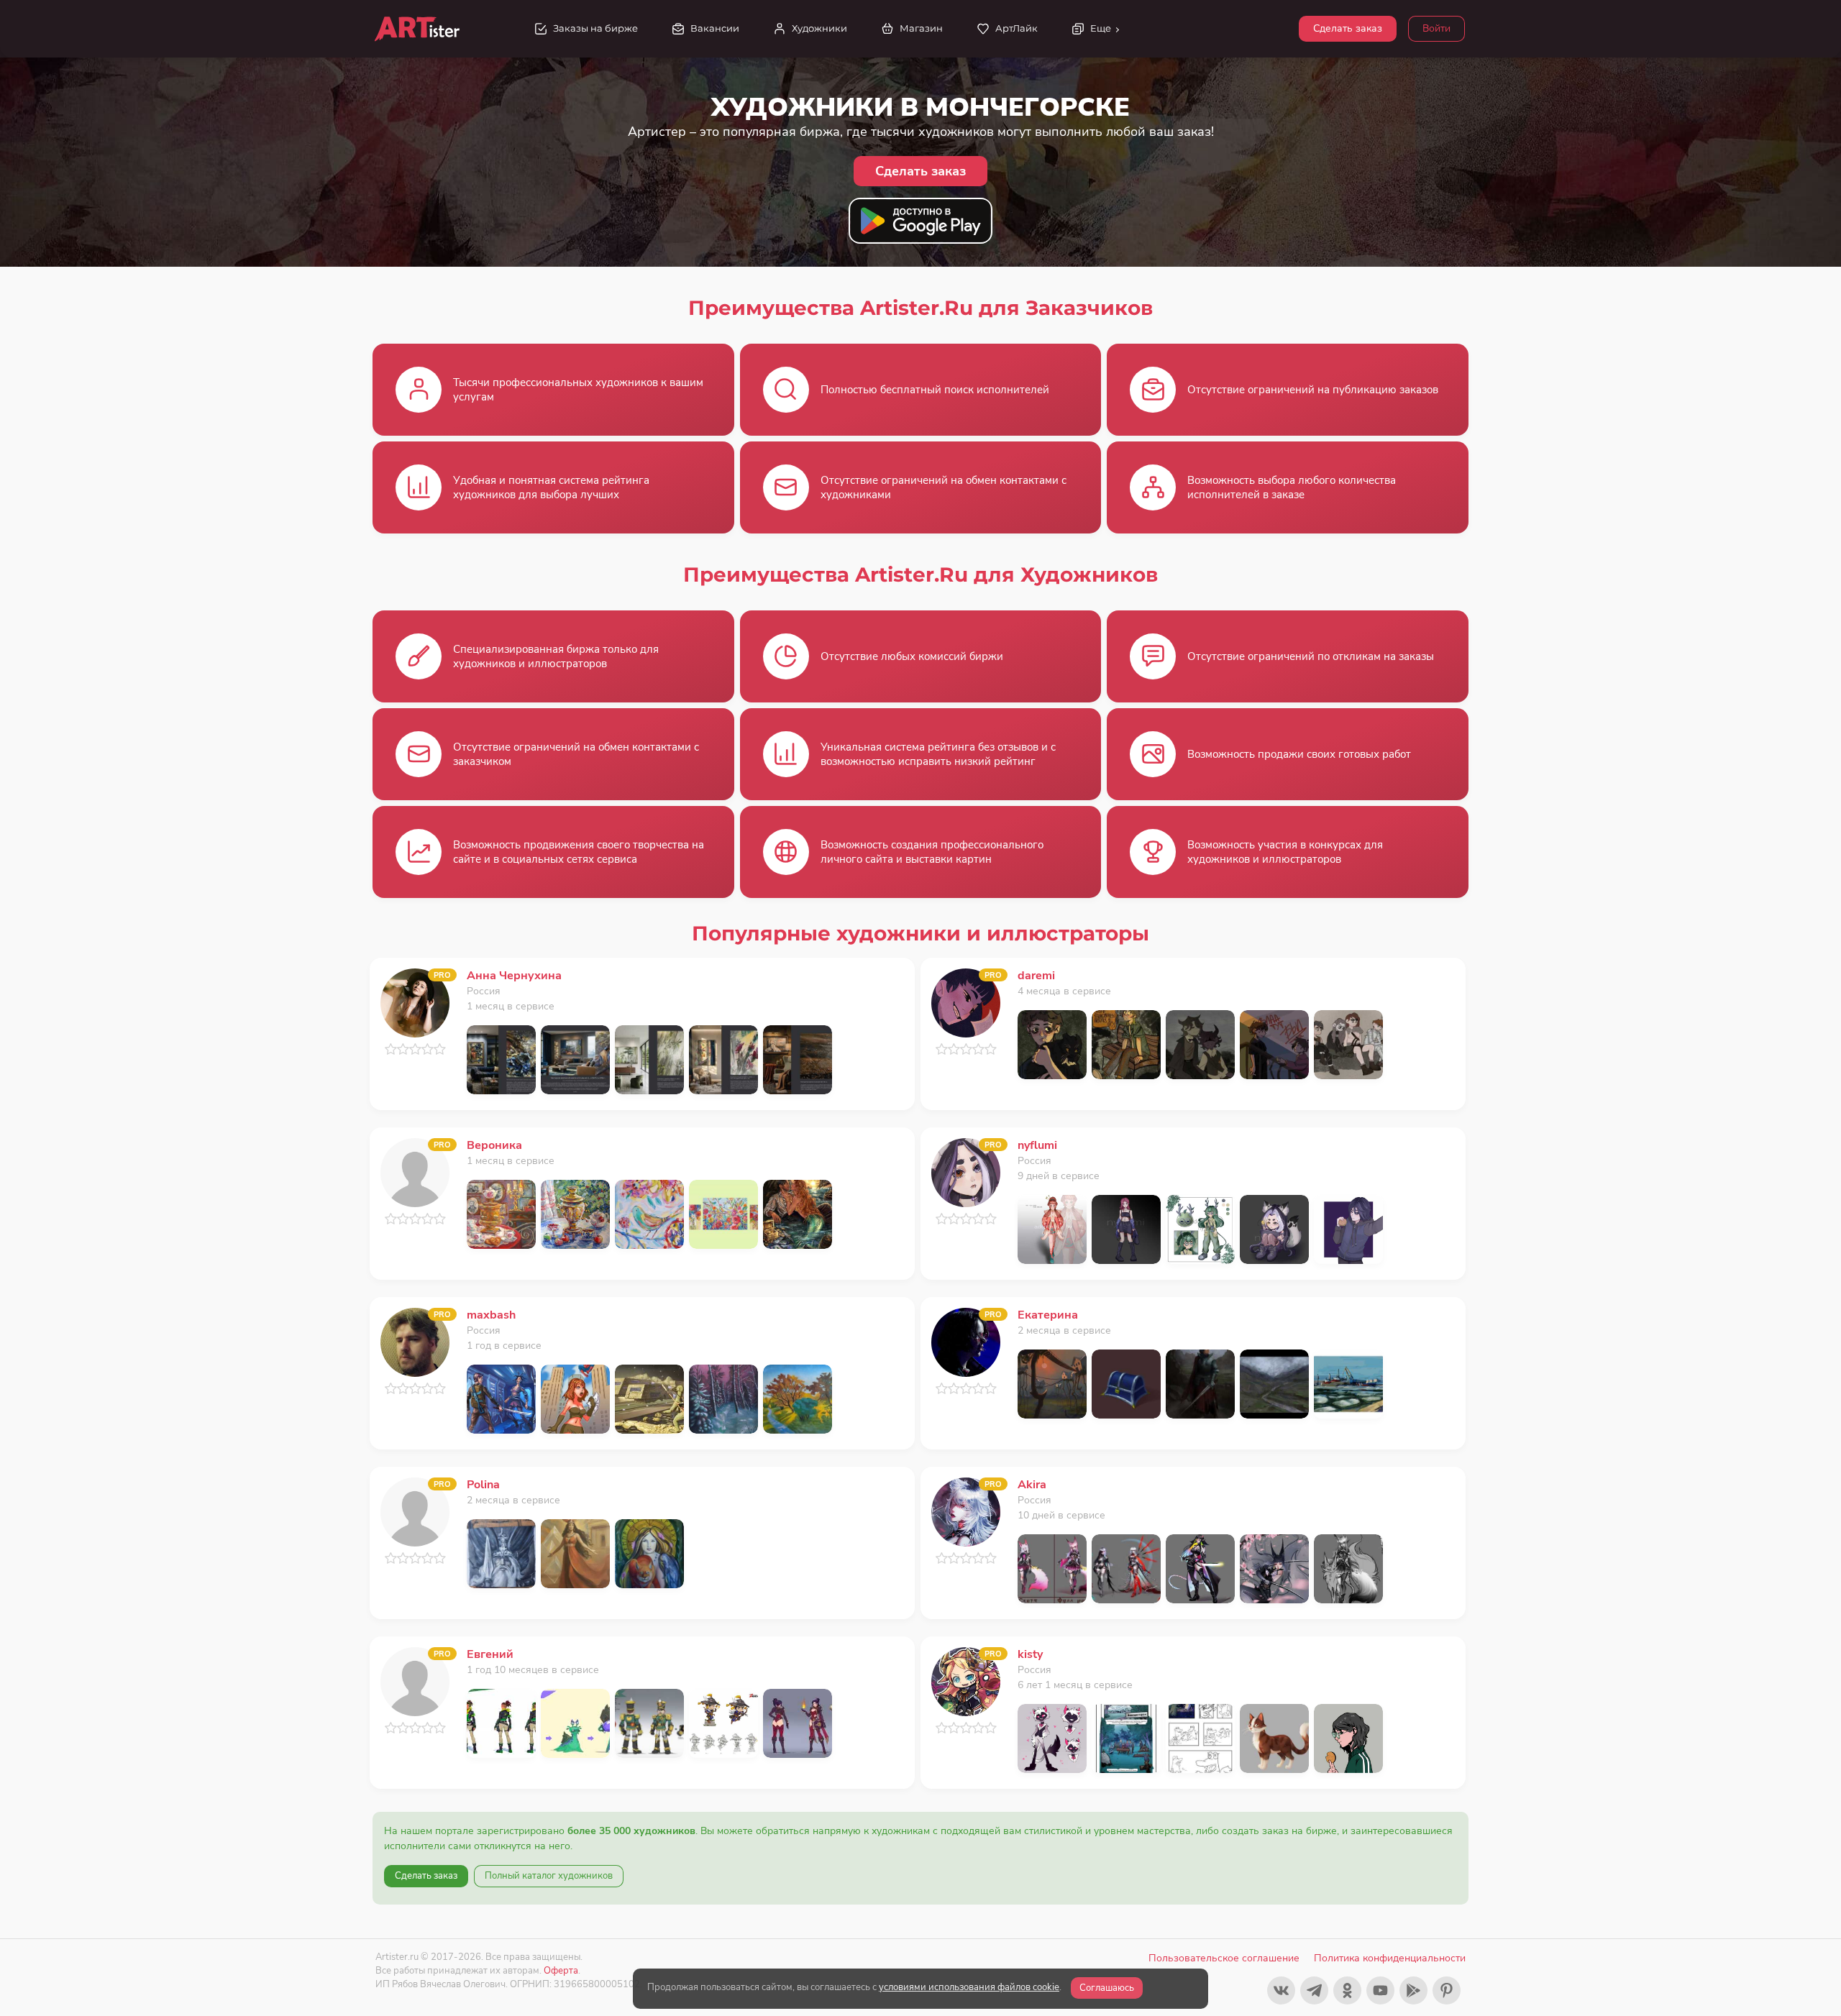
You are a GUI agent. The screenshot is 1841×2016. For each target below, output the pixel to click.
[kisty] (966, 1681)
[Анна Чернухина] (415, 1002)
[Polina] (415, 1511)
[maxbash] (415, 1341)
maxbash (491, 1315)
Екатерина (1048, 1315)
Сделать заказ (1348, 28)
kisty (1030, 1654)
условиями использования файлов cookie (969, 1987)
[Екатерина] (966, 1341)
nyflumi (1037, 1145)
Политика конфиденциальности (1390, 1958)
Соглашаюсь (1107, 1988)
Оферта (561, 1970)
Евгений (490, 1654)
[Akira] (966, 1511)
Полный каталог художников (549, 1876)
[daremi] (966, 1002)
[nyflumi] (966, 1172)
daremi (1036, 976)
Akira (1032, 1485)
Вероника (494, 1145)
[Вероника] (415, 1172)
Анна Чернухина (514, 976)
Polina (483, 1485)
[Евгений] (415, 1681)
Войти (1436, 28)
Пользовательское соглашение (1224, 1958)
